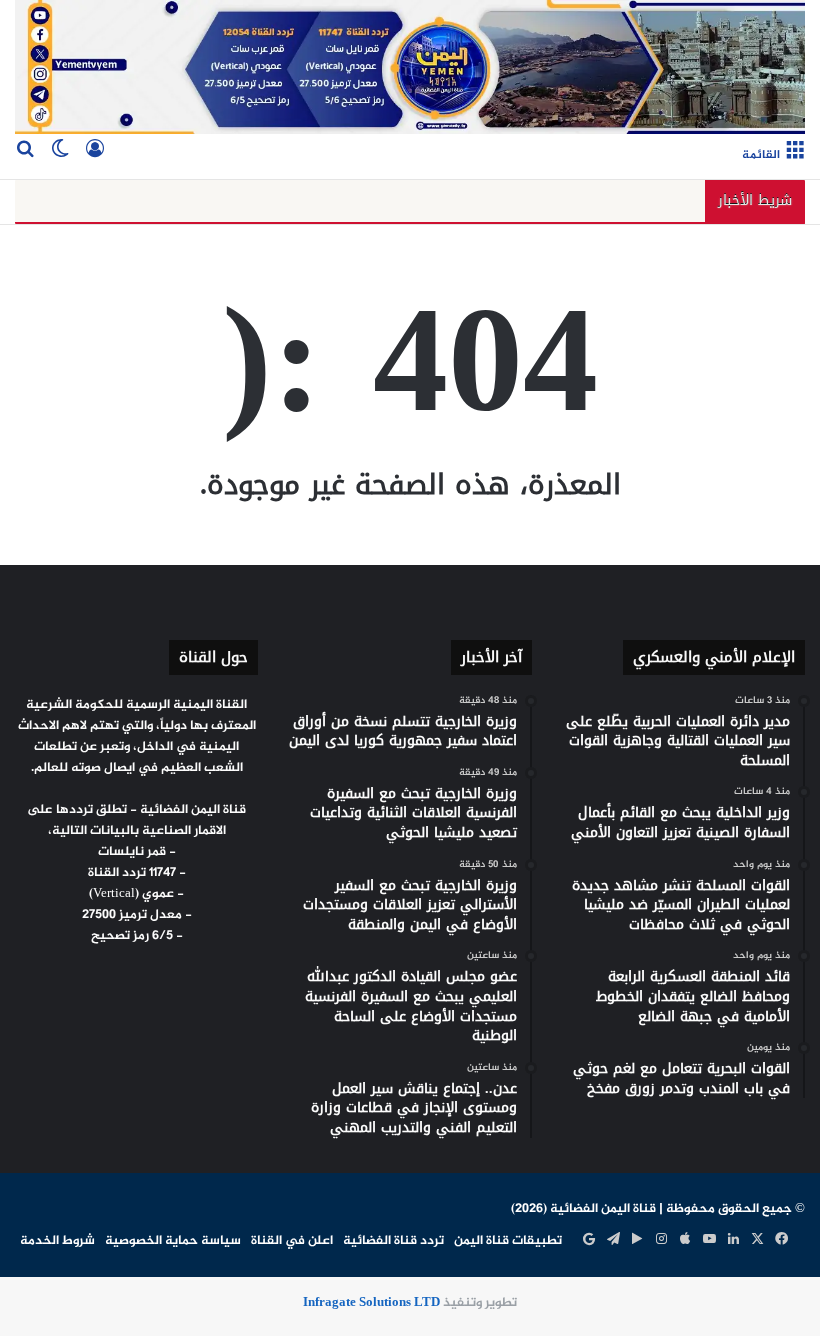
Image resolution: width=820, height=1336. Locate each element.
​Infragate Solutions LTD (371, 1303)
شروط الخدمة (57, 1241)
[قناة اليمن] (410, 67)
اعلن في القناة (292, 1241)
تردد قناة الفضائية (393, 1241)
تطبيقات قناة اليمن (508, 1241)
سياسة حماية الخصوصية (173, 1241)
